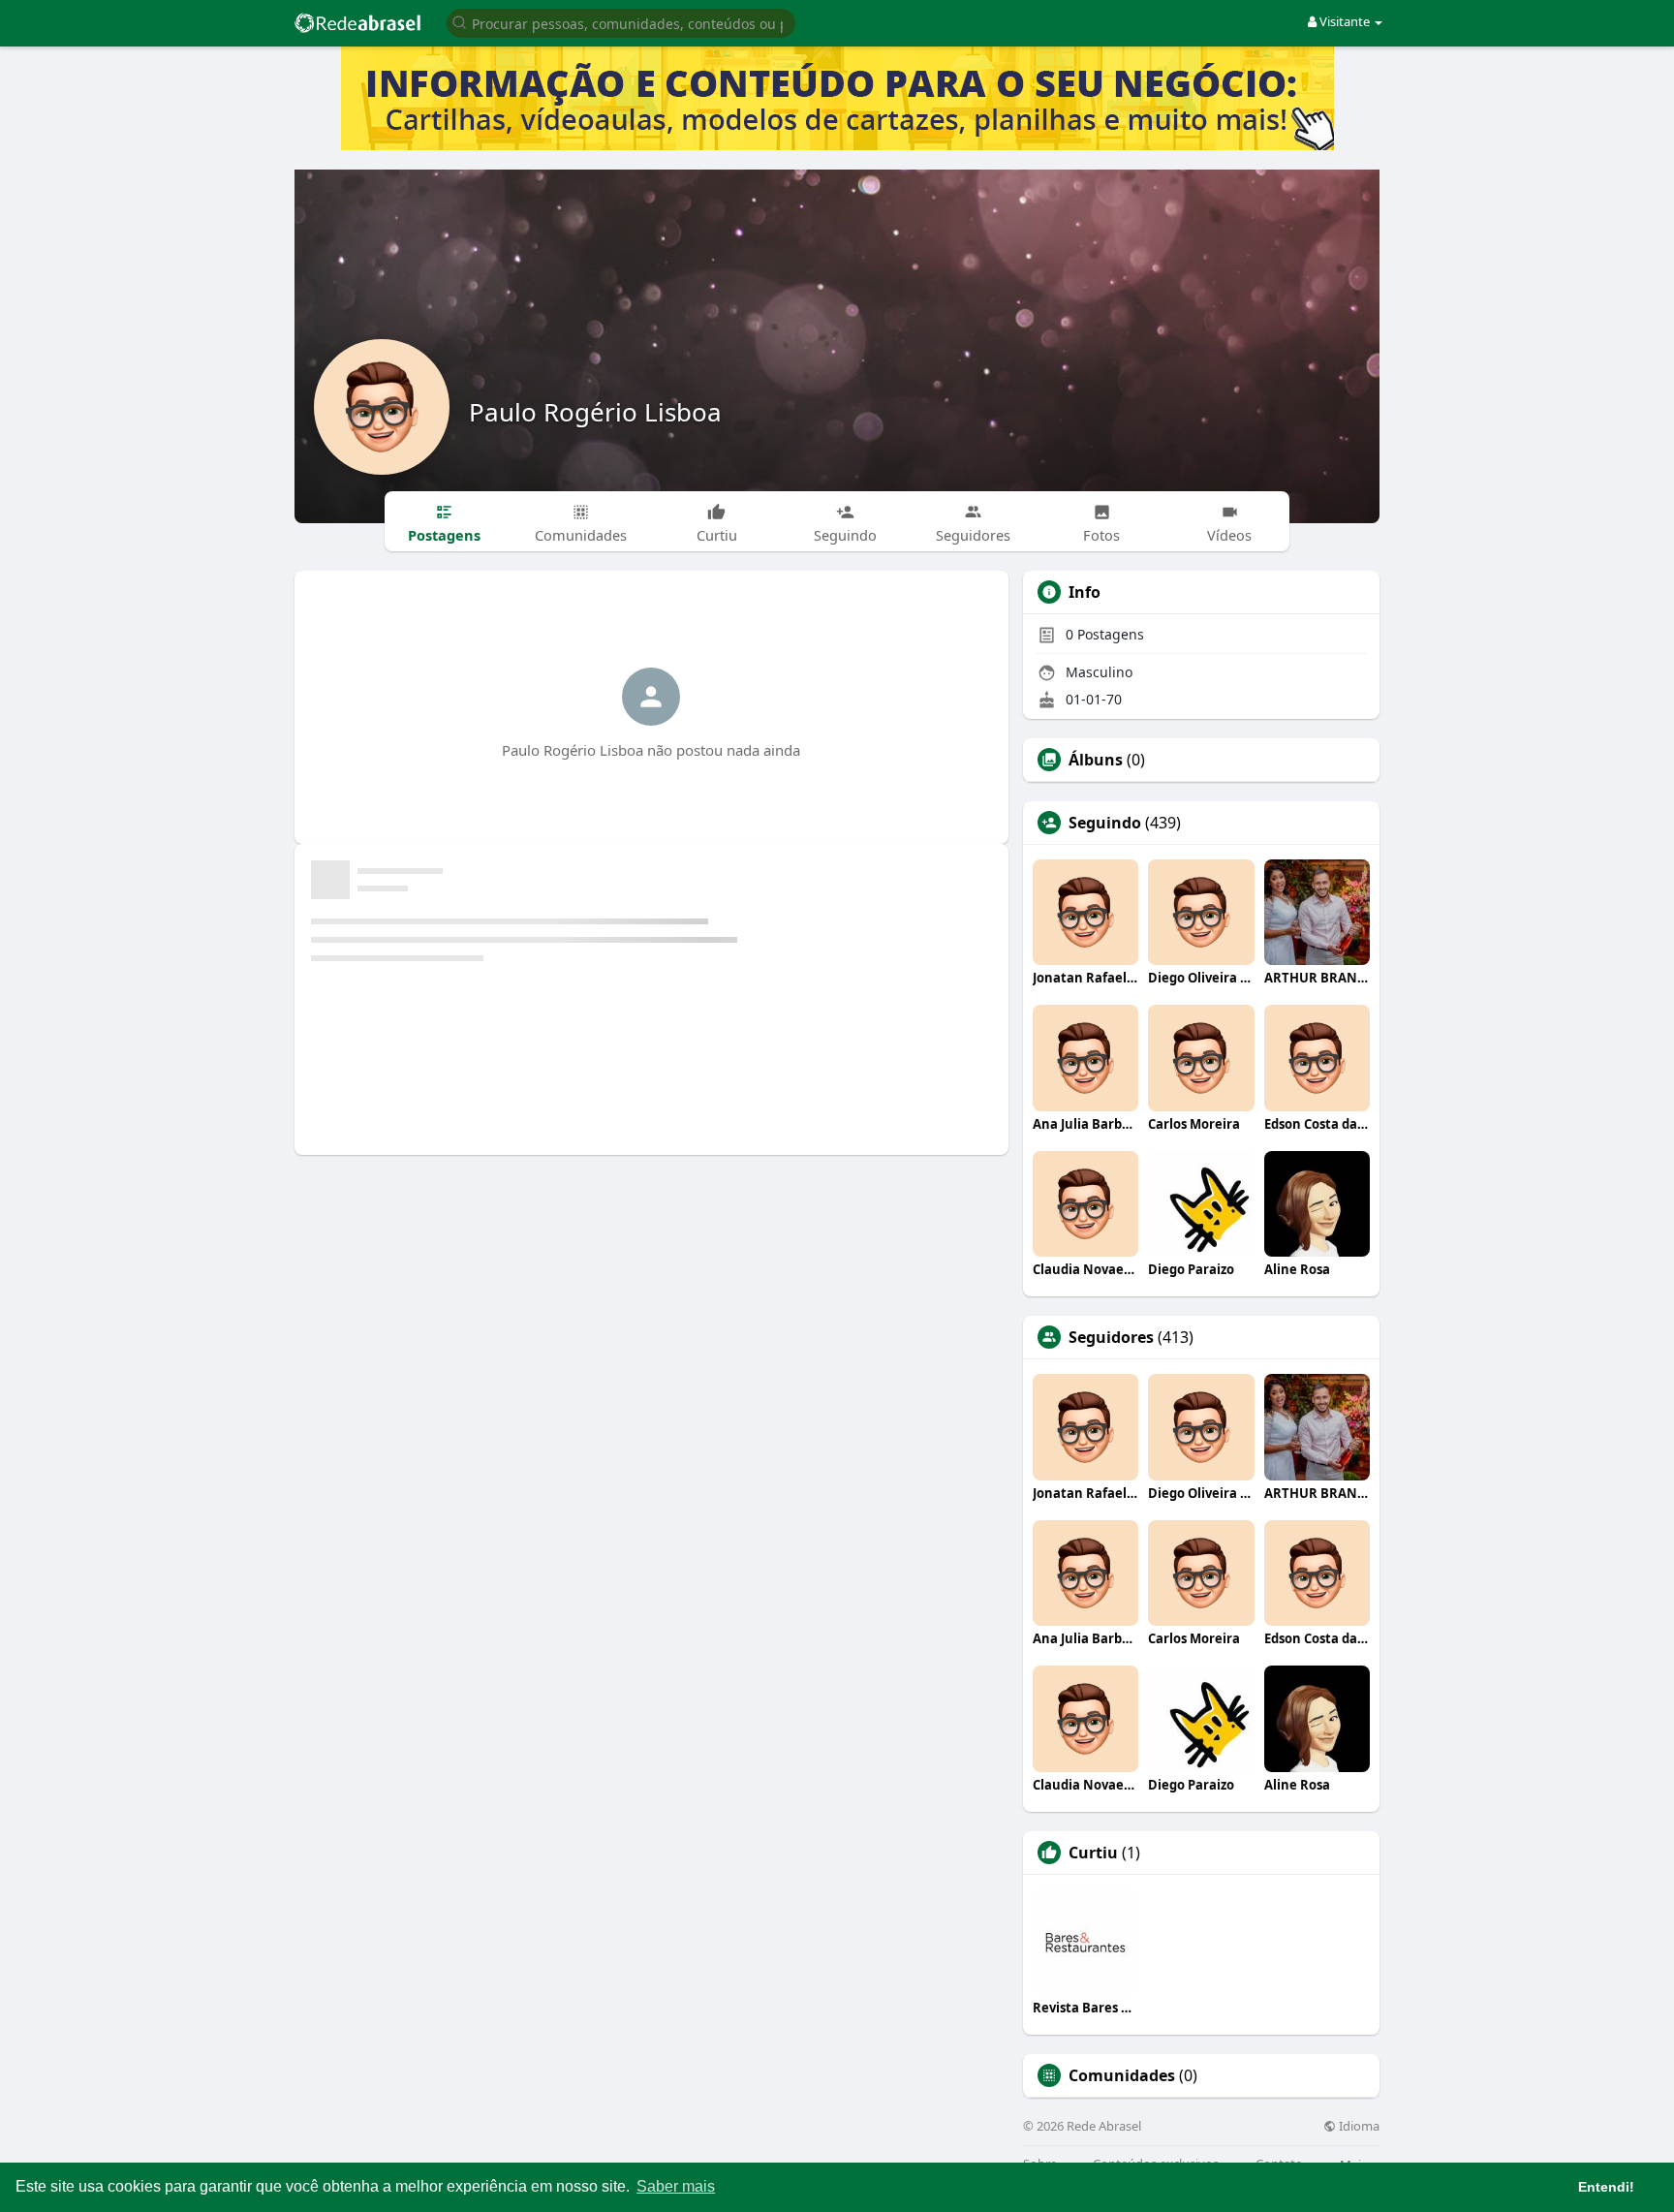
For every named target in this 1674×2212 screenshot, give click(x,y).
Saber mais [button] (676, 2186)
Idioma (1358, 2126)
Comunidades (1122, 2075)
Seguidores (1111, 1337)
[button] (621, 22)
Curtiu (1093, 1853)
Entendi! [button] (1606, 2187)
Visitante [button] (1345, 21)
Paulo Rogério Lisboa (595, 412)
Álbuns (1096, 760)
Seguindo (1105, 823)
